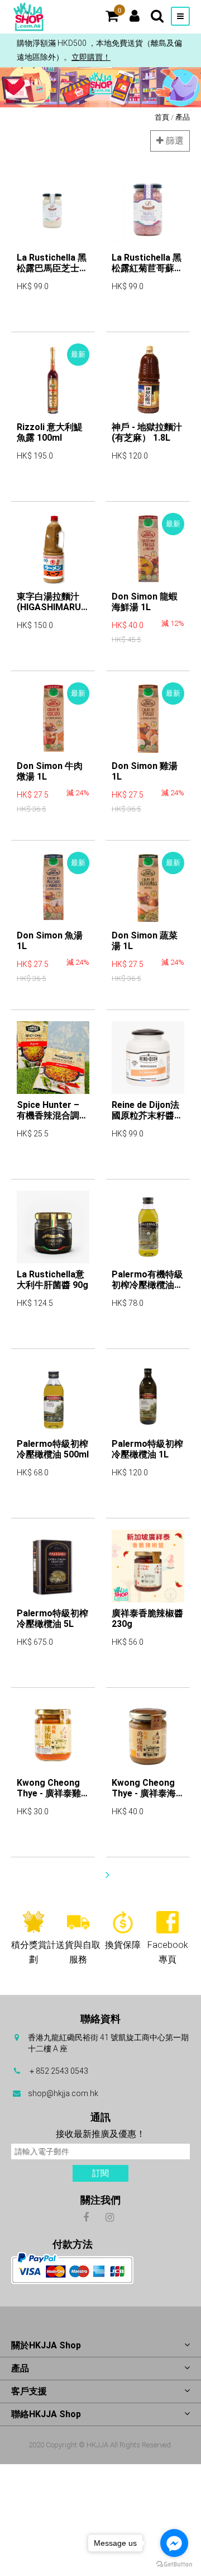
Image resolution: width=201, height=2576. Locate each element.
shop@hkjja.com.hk (63, 2093)
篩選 (174, 141)
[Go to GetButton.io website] (174, 2565)
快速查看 (33, 318)
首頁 (162, 117)
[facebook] (86, 2217)
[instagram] (110, 2217)
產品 (183, 117)
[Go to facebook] (174, 2543)
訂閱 (100, 2173)
